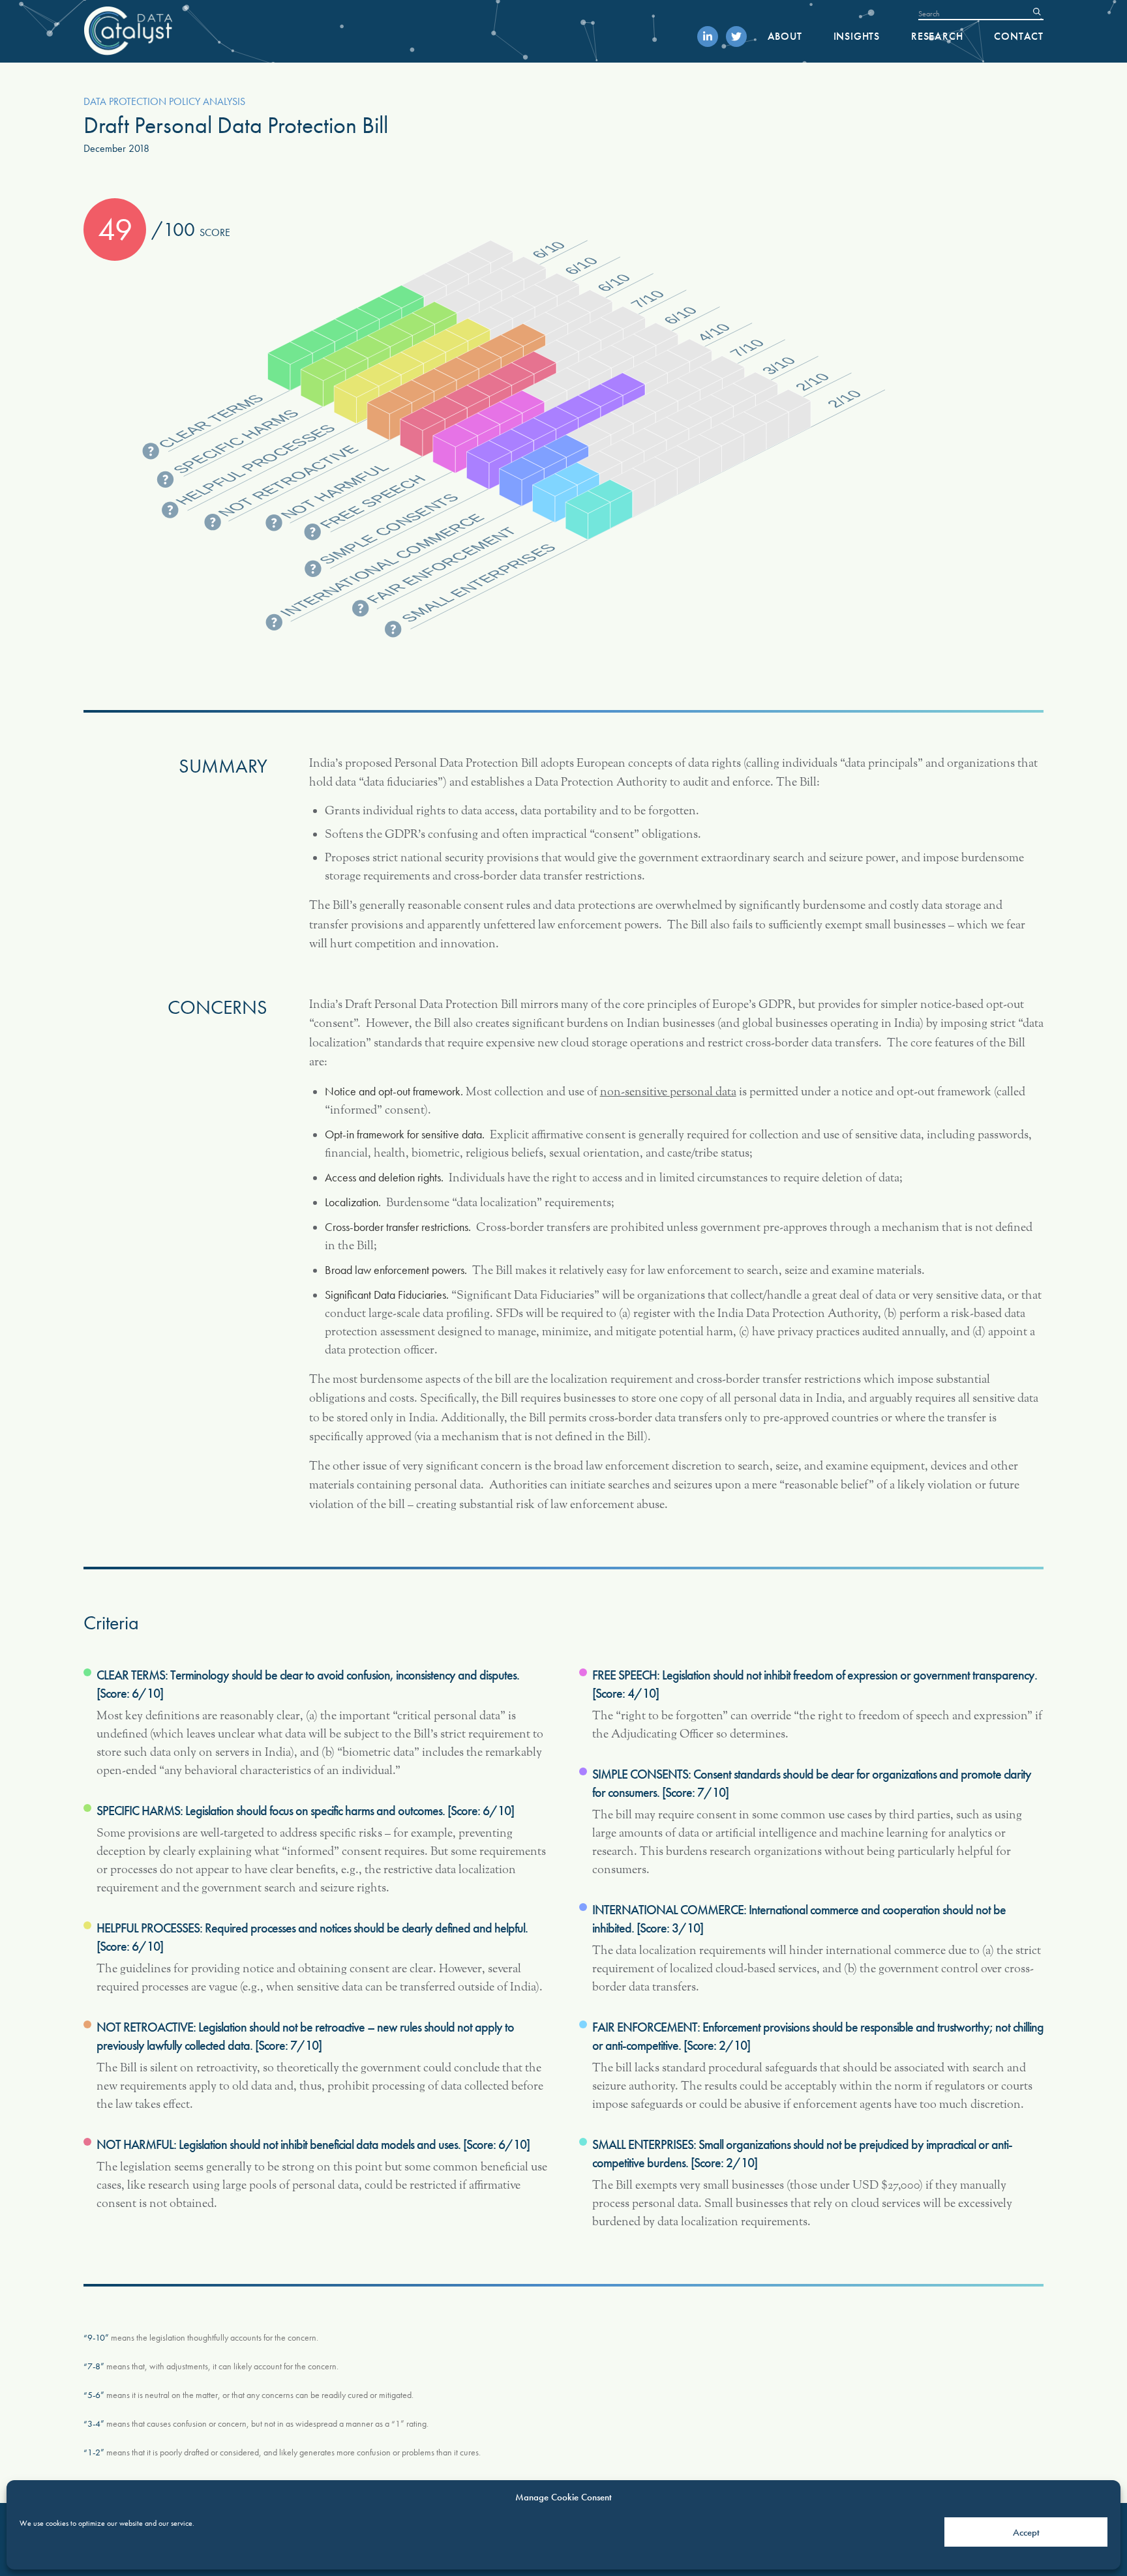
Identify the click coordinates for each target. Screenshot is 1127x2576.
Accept (1026, 2532)
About (785, 36)
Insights (857, 36)
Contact (1019, 36)
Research (937, 36)
